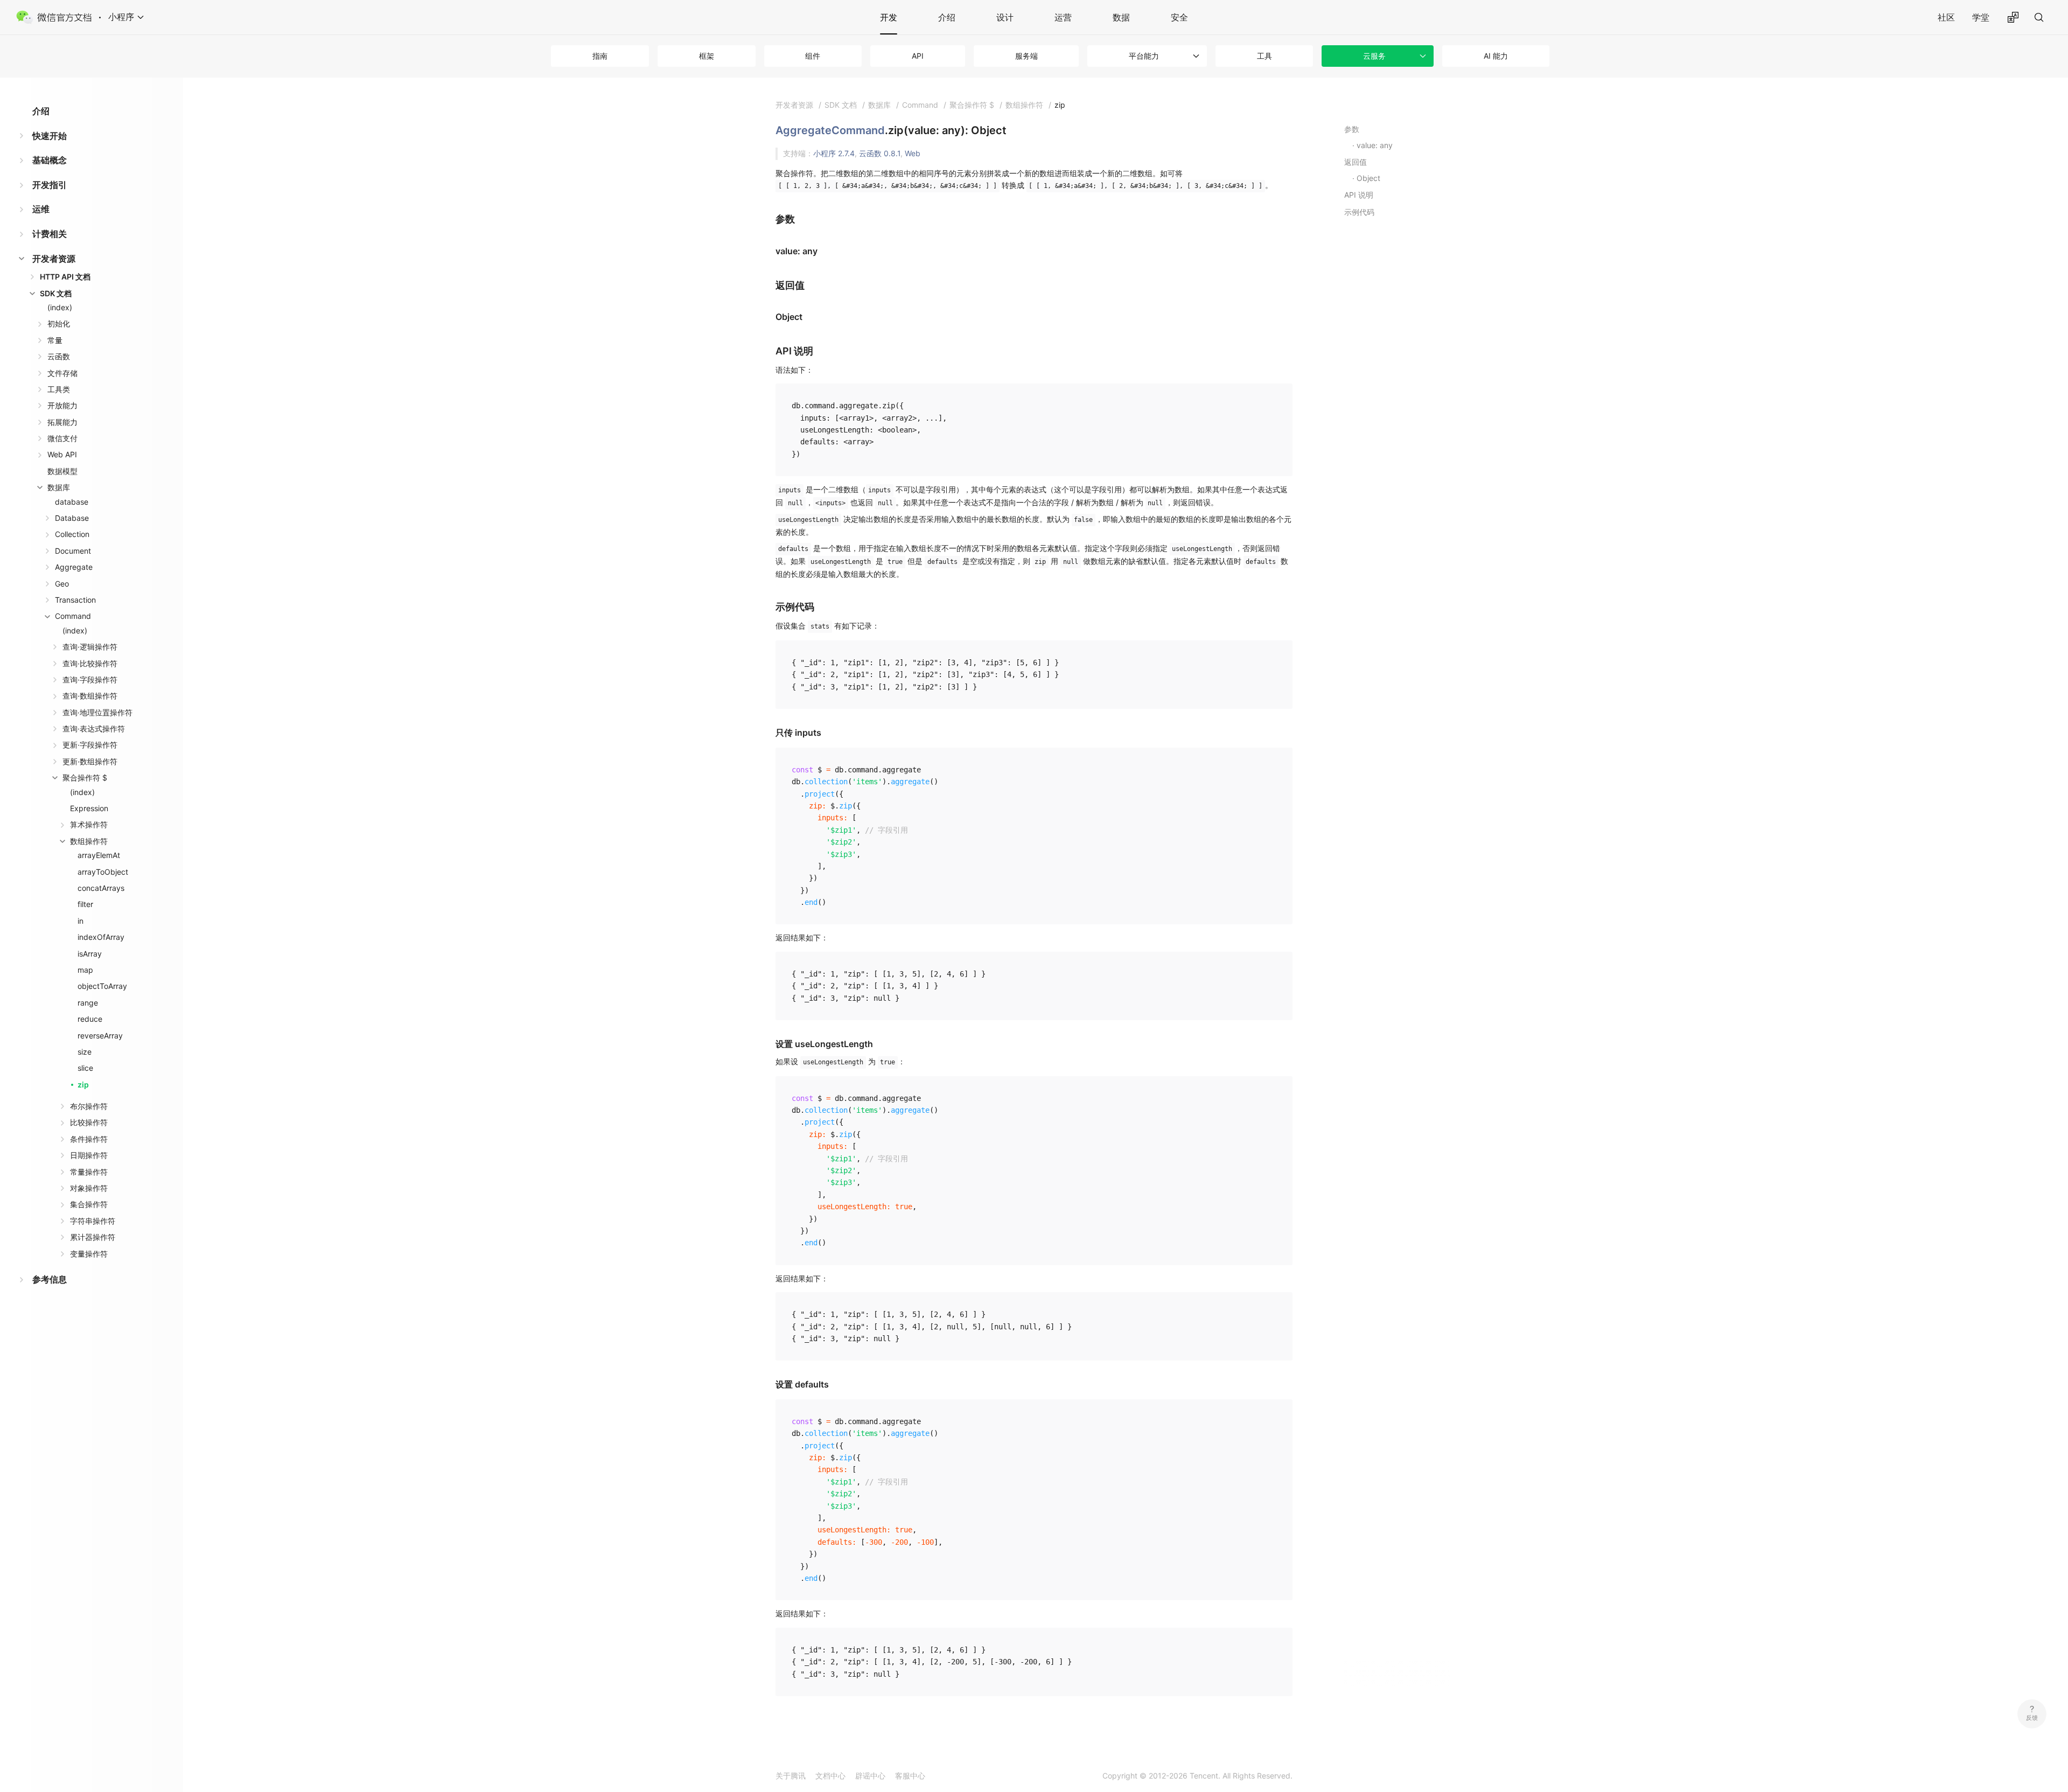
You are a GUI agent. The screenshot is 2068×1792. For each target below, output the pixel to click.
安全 (1179, 17)
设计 (1005, 17)
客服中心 (910, 1776)
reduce (90, 1019)
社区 (1946, 17)
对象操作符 (89, 1188)
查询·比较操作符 (90, 663)
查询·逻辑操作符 (90, 647)
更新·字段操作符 (90, 745)
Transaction (75, 600)
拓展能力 (62, 422)
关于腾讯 (791, 1776)
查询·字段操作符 (90, 679)
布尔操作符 (89, 1106)
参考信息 (50, 1279)
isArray (90, 954)
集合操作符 (89, 1204)
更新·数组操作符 (90, 761)
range (88, 1003)
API (918, 56)
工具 (1264, 56)
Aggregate (74, 567)
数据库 (59, 487)
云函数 (59, 356)
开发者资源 (54, 259)
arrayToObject (103, 872)
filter (85, 904)
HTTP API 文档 (65, 277)
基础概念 (50, 160)
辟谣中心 (870, 1776)
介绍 (947, 17)
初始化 (59, 323)
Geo (62, 584)
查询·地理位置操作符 (97, 712)
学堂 (1981, 17)
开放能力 (62, 405)
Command (73, 616)
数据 (1121, 17)
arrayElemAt (99, 855)
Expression (89, 808)
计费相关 (50, 234)
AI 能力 (1496, 56)
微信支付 (62, 438)
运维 (41, 209)
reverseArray (100, 1036)
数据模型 (62, 471)
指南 (600, 56)
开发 (889, 17)
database (72, 502)
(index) (60, 307)
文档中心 (830, 1776)
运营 (1063, 17)
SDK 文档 (56, 293)
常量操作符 (89, 1172)
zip (83, 1085)
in (81, 921)
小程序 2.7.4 (834, 153)
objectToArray (102, 986)
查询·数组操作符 (90, 696)
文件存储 (62, 373)
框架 (707, 56)
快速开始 (50, 136)
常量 (55, 340)
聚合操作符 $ (85, 778)
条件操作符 (89, 1139)
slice (85, 1068)
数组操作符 (89, 841)
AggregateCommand (830, 130)
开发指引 (50, 185)
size (85, 1052)
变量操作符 (89, 1254)
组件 (813, 56)
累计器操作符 (93, 1237)
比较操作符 (89, 1122)
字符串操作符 (93, 1221)
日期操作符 (89, 1155)
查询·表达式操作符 (94, 728)
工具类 (59, 389)
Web (913, 153)
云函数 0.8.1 (880, 153)
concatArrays (101, 888)
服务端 (1026, 56)
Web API (62, 454)
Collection (72, 534)
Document (73, 551)
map (85, 970)
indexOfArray (101, 937)
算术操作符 (89, 824)
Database (72, 518)
